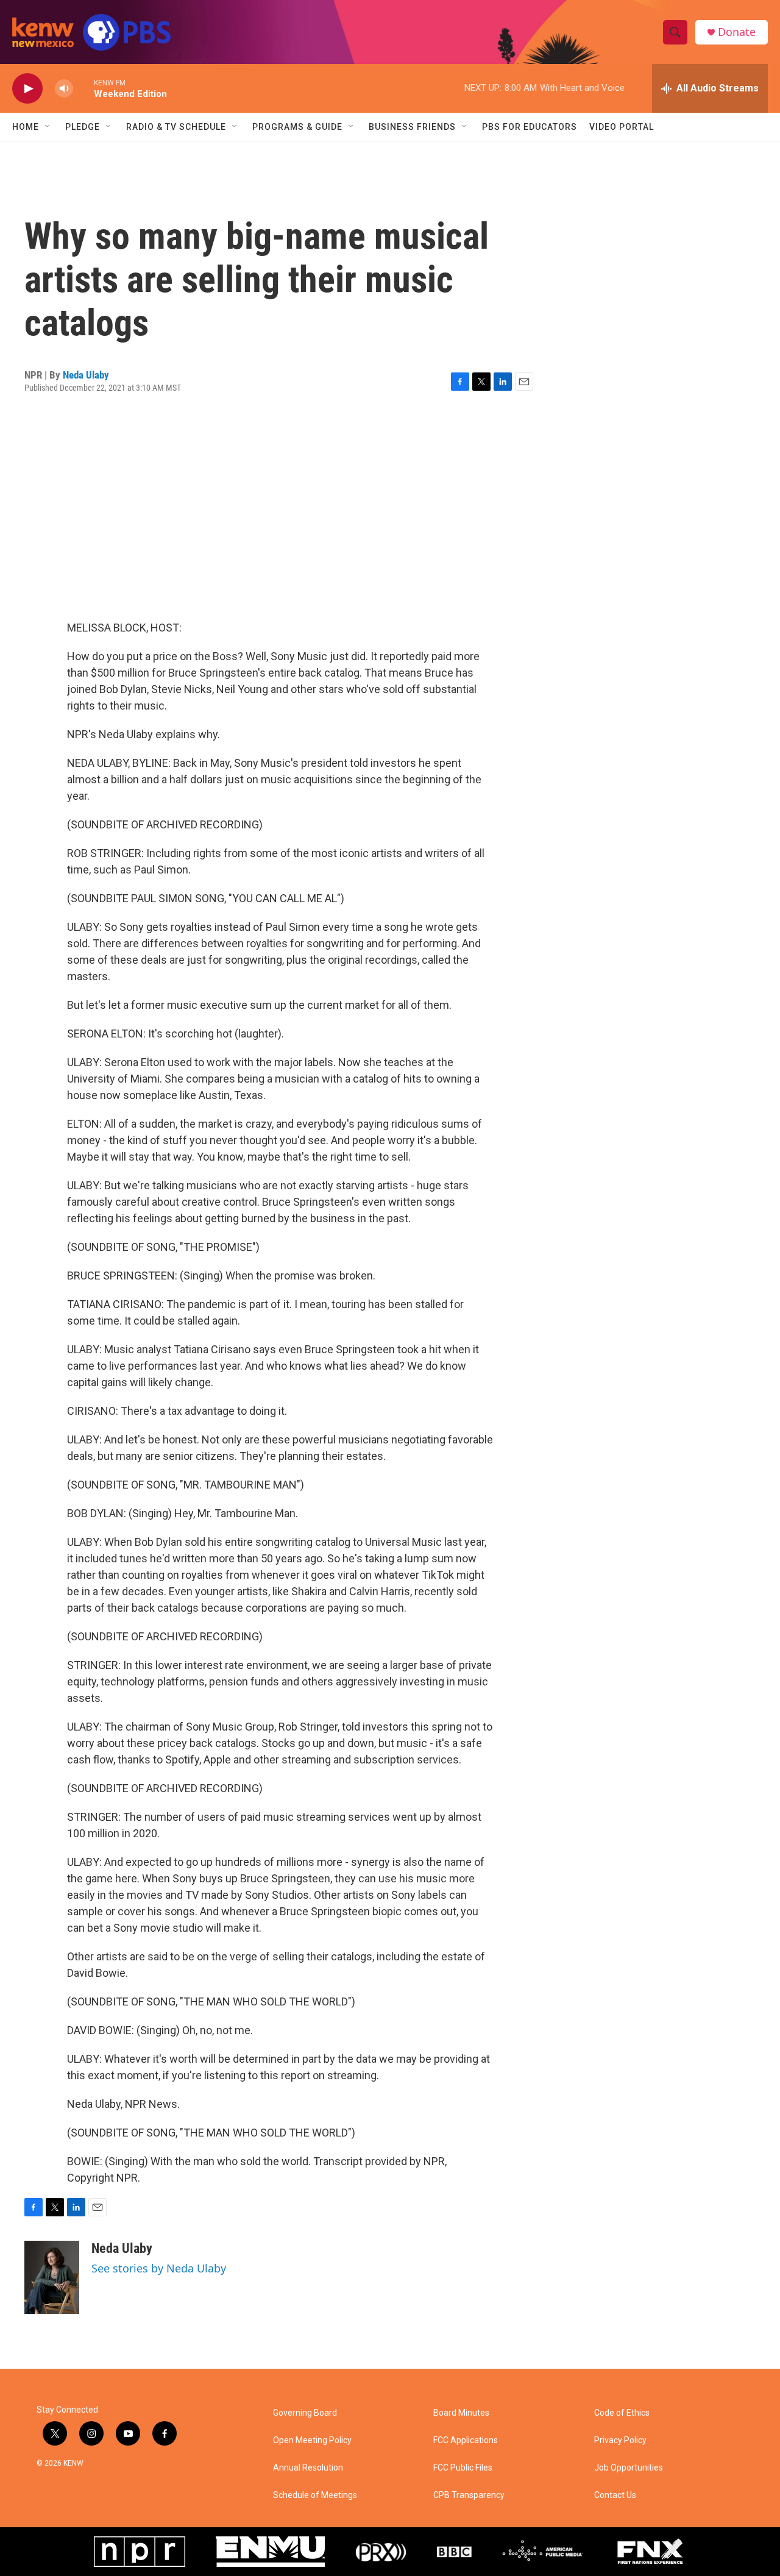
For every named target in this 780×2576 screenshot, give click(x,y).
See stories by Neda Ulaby (159, 2268)
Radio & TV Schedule (176, 127)
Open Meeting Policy (312, 2440)
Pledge (83, 127)
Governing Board (305, 2413)
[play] (27, 89)
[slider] (83, 88)
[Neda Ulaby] (52, 2277)
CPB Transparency (469, 2495)
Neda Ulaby (86, 375)
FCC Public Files (463, 2468)
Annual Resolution (308, 2468)
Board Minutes (461, 2413)
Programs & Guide (297, 127)
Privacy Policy (620, 2440)
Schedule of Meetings (315, 2495)
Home (26, 127)
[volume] (64, 89)
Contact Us (615, 2495)
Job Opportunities (629, 2468)
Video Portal (622, 127)
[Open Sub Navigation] (48, 127)
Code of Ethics (622, 2413)
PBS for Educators (530, 127)
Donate (737, 32)
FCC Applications (466, 2440)
